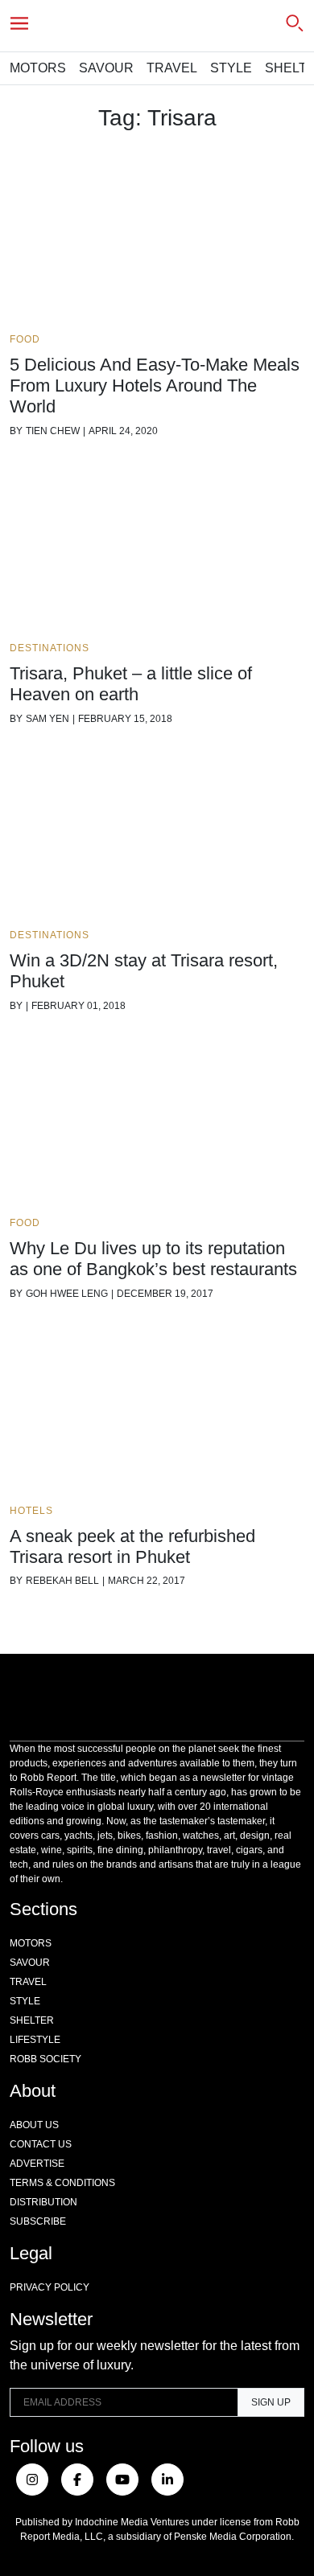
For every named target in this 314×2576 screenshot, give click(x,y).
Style (231, 68)
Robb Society (45, 2059)
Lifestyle (35, 2040)
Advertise (37, 2164)
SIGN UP (271, 2402)
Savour (106, 68)
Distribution (43, 2202)
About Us (34, 2125)
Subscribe (38, 2221)
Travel (172, 68)
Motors (38, 68)
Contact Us (41, 2144)
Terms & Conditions (62, 2183)
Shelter (32, 2020)
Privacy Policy (50, 2287)
